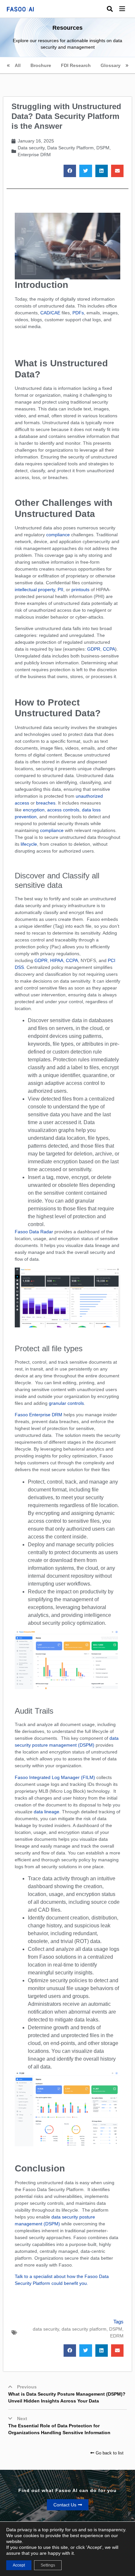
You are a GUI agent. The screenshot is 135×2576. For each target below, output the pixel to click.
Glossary (111, 65)
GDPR (94, 649)
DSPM (103, 148)
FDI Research (76, 65)
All (18, 65)
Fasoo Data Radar (34, 1232)
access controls (63, 810)
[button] (127, 9)
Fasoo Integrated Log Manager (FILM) (55, 1777)
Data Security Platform (70, 148)
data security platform (84, 2329)
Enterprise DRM (34, 155)
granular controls (66, 1403)
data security (46, 2329)
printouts (80, 590)
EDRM (117, 2336)
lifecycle (28, 844)
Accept (19, 2565)
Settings (48, 2565)
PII (60, 590)
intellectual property (35, 590)
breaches (46, 803)
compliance (58, 535)
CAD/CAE (50, 313)
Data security (31, 148)
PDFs (78, 313)
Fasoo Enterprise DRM (39, 1415)
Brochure (41, 65)
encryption (34, 810)
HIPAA (57, 960)
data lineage (47, 1812)
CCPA (109, 649)
